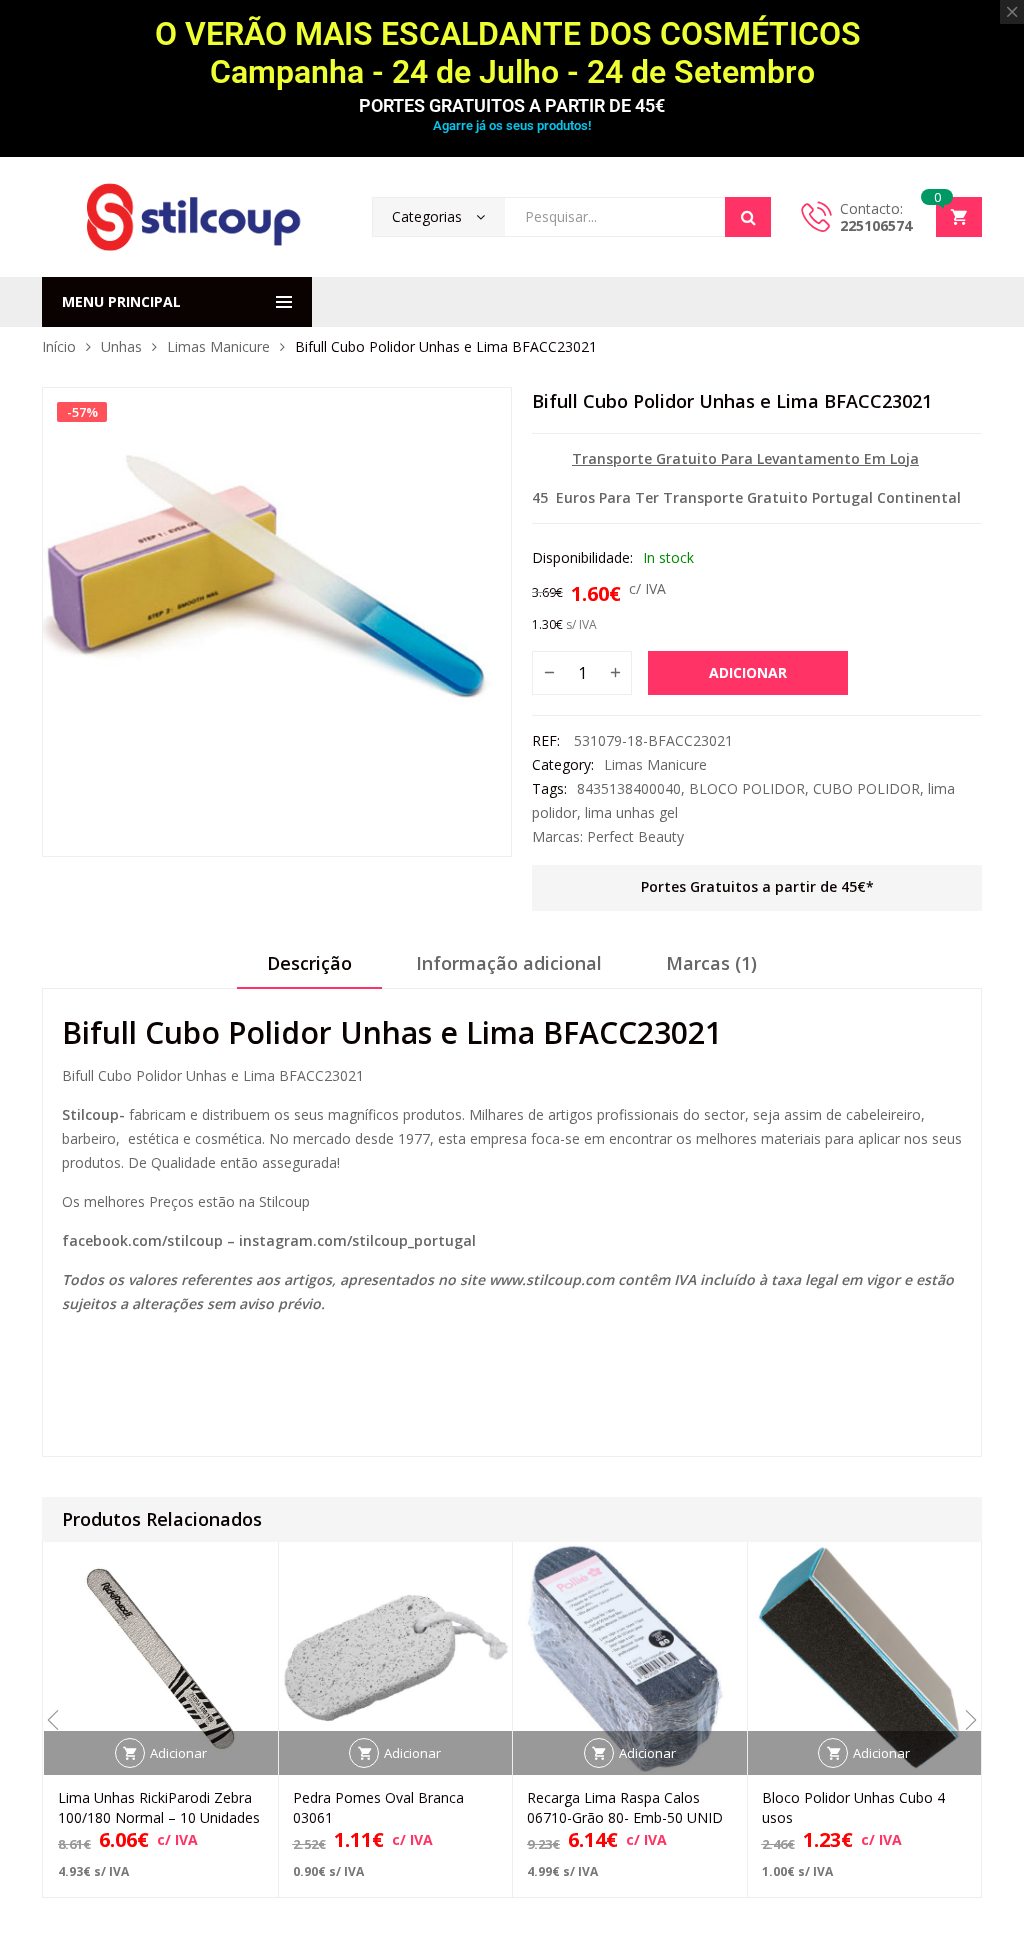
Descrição (309, 963)
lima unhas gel (631, 812)
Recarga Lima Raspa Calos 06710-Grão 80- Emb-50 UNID (625, 1807)
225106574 (876, 225)
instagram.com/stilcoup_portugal (357, 1240)
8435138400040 (629, 788)
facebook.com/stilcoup (142, 1240)
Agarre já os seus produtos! (512, 125)
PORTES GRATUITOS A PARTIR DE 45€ (512, 105)
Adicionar (748, 672)
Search (748, 217)
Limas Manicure (218, 346)
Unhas (121, 346)
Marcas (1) (711, 963)
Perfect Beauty (635, 836)
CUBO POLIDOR (866, 788)
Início (59, 346)
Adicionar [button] (178, 1753)
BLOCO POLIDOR (747, 788)
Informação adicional (509, 963)
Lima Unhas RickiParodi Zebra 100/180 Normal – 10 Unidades (159, 1807)
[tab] (309, 970)
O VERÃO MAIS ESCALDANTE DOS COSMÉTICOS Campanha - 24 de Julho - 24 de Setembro (512, 53)
